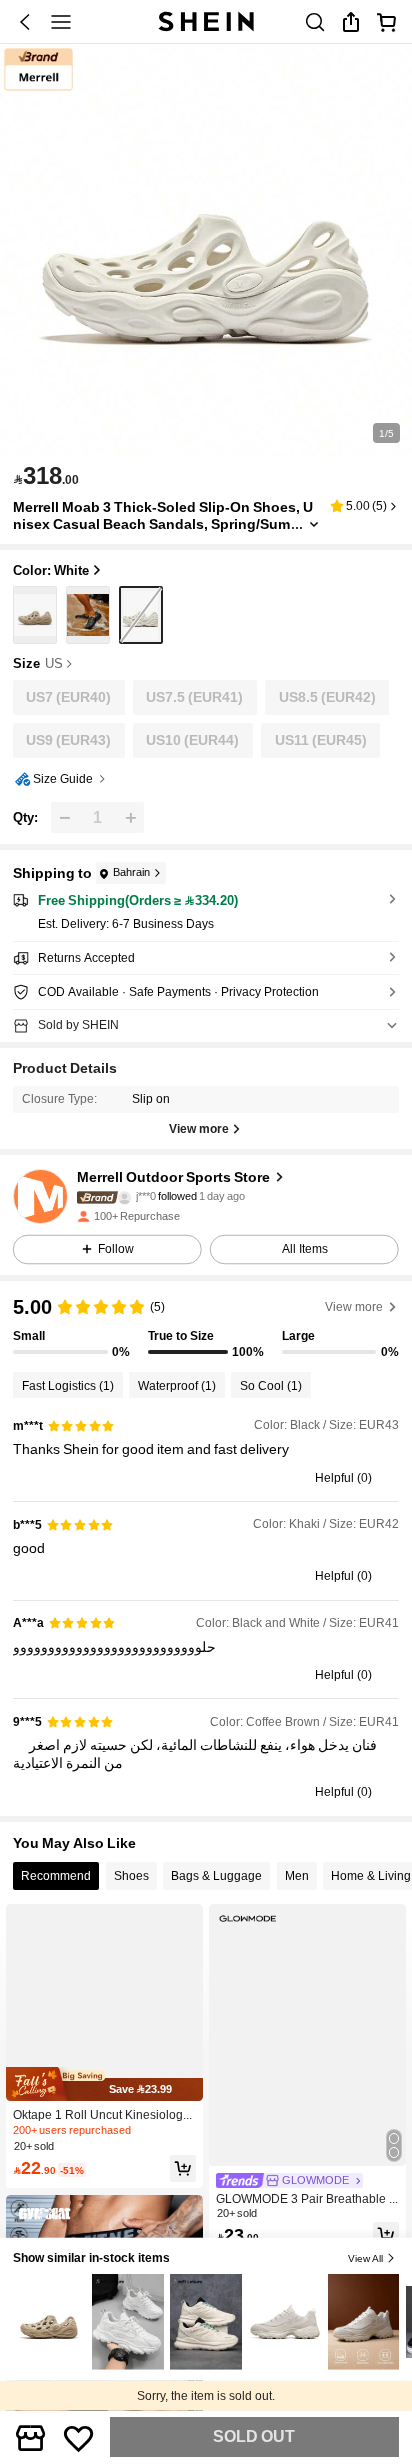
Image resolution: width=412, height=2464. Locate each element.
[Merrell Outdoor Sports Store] (40, 1196)
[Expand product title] (314, 524)
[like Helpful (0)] (306, 1478)
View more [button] (354, 1307)
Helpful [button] (334, 1478)
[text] (46, 476)
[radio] (35, 615)
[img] (104, 2084)
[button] (25, 22)
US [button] (54, 664)
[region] (206, 1327)
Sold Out (254, 2436)
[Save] (78, 2437)
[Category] (61, 22)
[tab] (56, 1876)
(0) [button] (364, 1478)
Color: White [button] (51, 570)
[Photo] (123, 1197)
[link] (315, 22)
